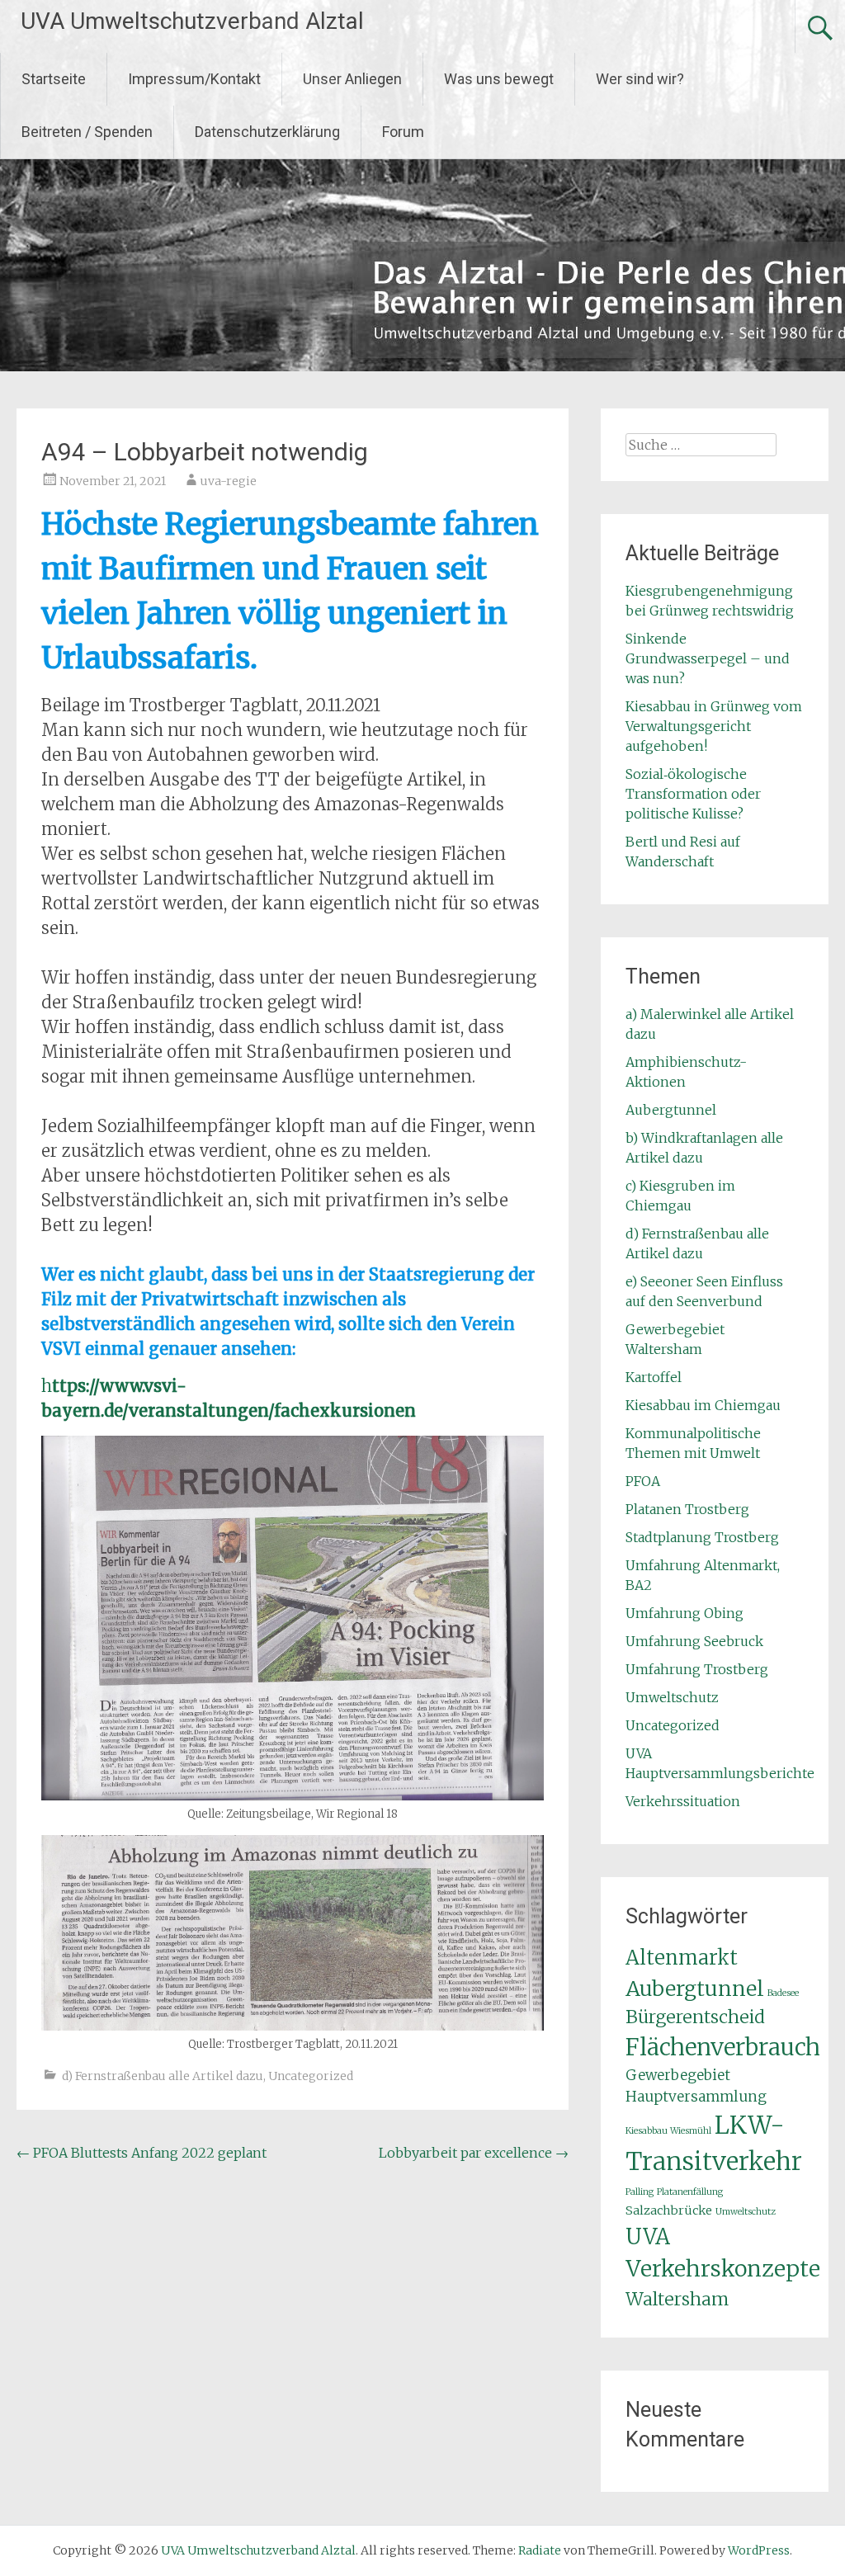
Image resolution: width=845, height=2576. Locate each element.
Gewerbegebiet (678, 2075)
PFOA (643, 1481)
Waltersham (677, 2299)
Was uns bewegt (499, 79)
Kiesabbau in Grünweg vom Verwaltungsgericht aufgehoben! (714, 726)
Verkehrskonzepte (723, 2269)
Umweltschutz (672, 1697)
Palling (640, 2192)
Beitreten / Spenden (87, 132)
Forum (403, 132)
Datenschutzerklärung (267, 132)
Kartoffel (654, 1377)
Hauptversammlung (696, 2097)
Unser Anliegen (352, 79)
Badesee (783, 1993)
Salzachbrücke (669, 2210)
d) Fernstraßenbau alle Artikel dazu (163, 2076)
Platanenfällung (690, 2192)
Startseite (54, 79)
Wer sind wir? (640, 79)
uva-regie (229, 481)
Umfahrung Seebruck (694, 1641)
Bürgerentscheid (695, 2017)
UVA (648, 2236)
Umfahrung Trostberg (697, 1669)
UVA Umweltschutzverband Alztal (192, 21)
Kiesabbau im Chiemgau (703, 1405)
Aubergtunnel (671, 1110)
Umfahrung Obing (684, 1613)
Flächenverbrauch (723, 2048)
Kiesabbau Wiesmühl (668, 2131)
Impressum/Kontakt (194, 79)
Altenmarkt (682, 1958)
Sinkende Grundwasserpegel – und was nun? (708, 658)
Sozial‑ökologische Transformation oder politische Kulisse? (693, 794)
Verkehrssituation (683, 1801)
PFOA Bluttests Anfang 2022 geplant (142, 2153)
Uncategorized (311, 2076)
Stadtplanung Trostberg (702, 1537)
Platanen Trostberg (687, 1509)
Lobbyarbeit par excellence (474, 2153)
